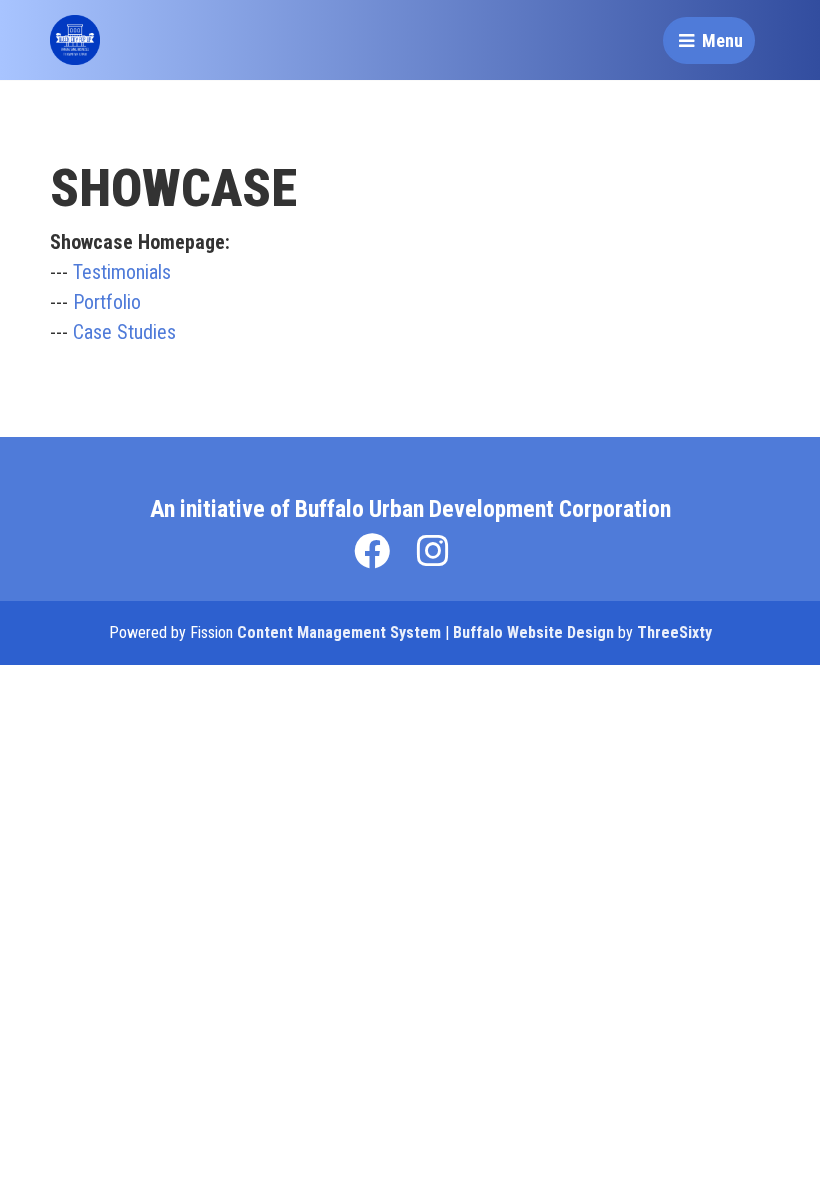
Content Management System (339, 632)
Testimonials (122, 272)
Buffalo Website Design (533, 632)
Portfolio (107, 302)
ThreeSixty (674, 632)
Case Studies (124, 332)
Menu (720, 40)
